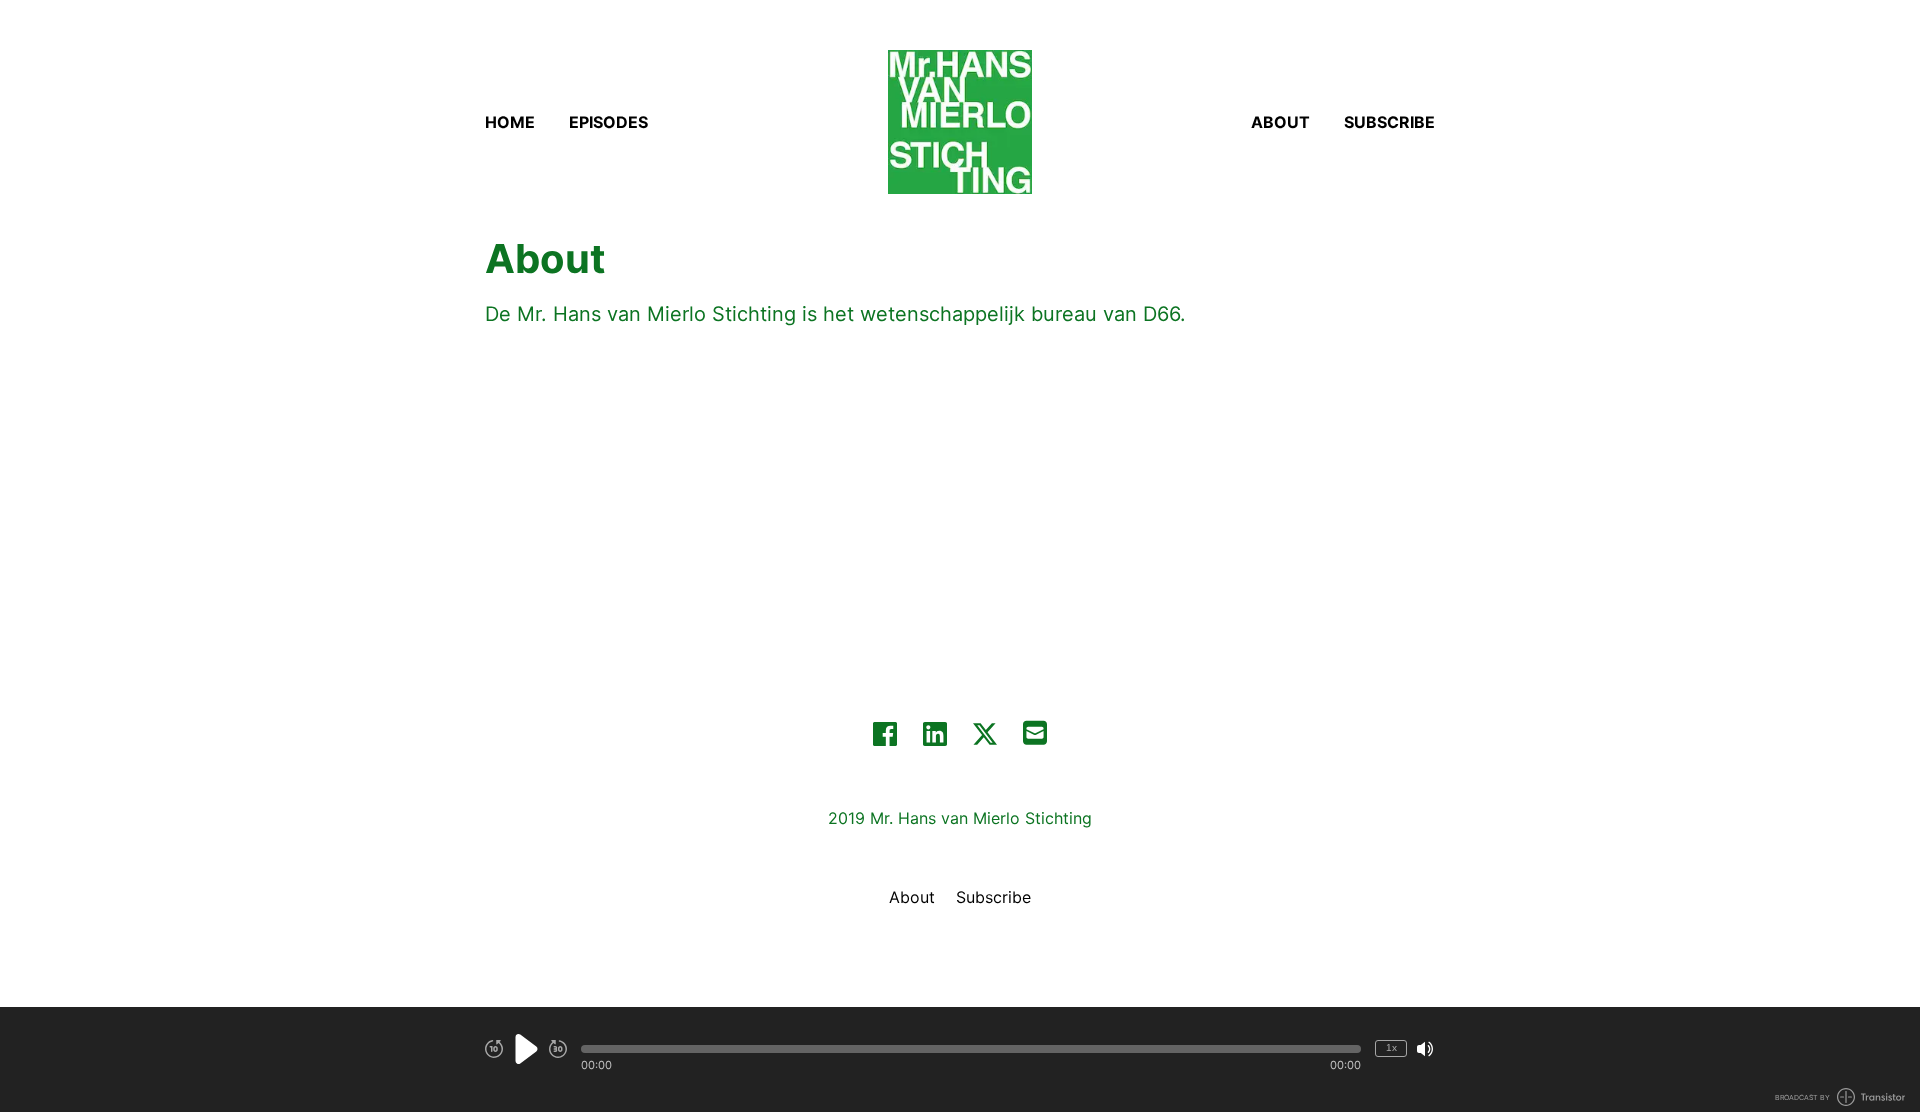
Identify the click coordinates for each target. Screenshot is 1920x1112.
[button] (971, 1049)
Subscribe (1389, 122)
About (1280, 122)
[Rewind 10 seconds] (494, 1049)
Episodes (608, 122)
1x (1391, 1047)
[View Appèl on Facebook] (885, 734)
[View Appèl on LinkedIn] (935, 734)
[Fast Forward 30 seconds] (558, 1049)
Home (510, 122)
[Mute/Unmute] (1425, 1049)
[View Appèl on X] (985, 734)
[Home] (960, 122)
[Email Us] (1035, 731)
